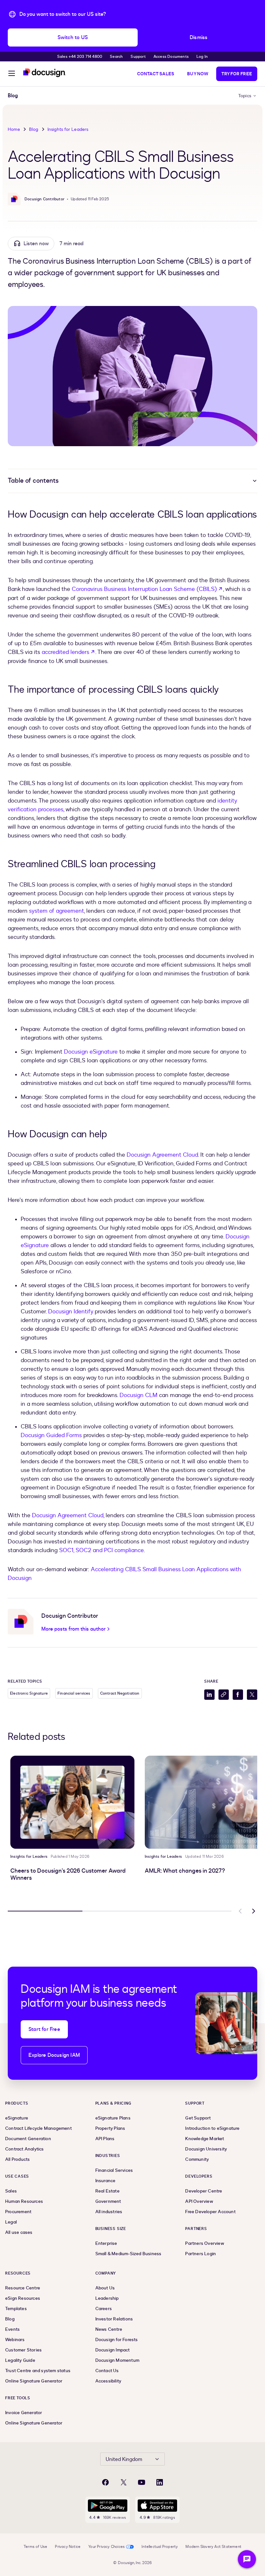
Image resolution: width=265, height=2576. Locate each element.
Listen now (36, 244)
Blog (34, 129)
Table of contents (33, 481)
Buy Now (198, 74)
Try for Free (237, 74)
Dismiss (199, 37)
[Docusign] (45, 73)
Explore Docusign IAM (54, 2055)
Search (116, 57)
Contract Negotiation (120, 1693)
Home (14, 129)
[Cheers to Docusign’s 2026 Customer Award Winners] (72, 1802)
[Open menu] (12, 74)
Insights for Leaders (68, 129)
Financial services (74, 1693)
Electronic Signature (29, 1693)
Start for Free (44, 2029)
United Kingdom (124, 2459)
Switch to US (73, 37)
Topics (245, 96)
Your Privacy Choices (106, 2547)
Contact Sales (156, 74)
